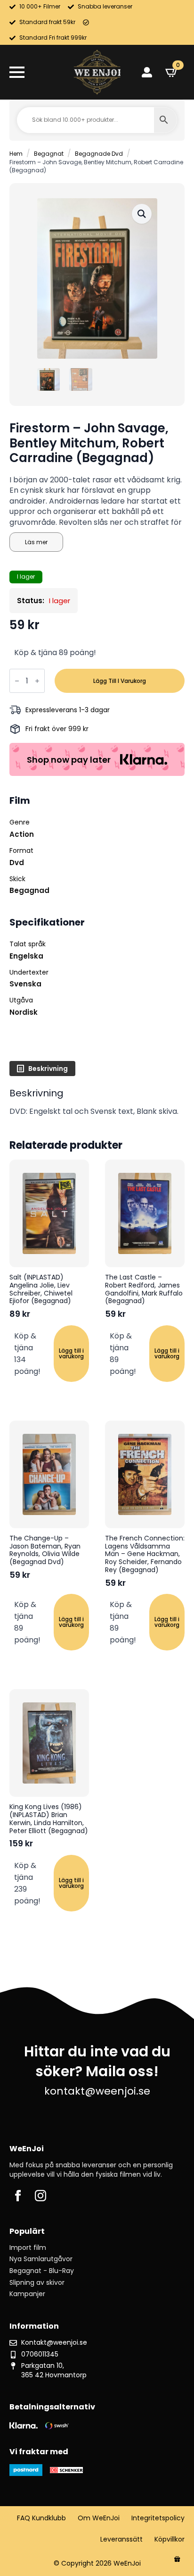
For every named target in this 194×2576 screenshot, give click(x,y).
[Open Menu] (17, 72)
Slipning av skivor (37, 2283)
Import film (28, 2248)
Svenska (25, 984)
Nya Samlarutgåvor (41, 2259)
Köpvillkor (170, 2539)
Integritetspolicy (158, 2518)
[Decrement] (17, 681)
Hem (16, 154)
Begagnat (49, 154)
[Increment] (37, 681)
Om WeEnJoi (99, 2518)
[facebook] (18, 2196)
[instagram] (40, 2196)
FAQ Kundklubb (41, 2518)
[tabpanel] (97, 1102)
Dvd (17, 863)
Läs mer (36, 542)
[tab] (42, 1069)
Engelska (26, 956)
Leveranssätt (121, 2539)
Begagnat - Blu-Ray (42, 2271)
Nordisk (24, 1012)
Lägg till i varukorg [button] (71, 1353)
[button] (142, 214)
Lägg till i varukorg (120, 681)
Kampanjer (27, 2294)
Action (22, 834)
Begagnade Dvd (99, 154)
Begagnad (29, 890)
